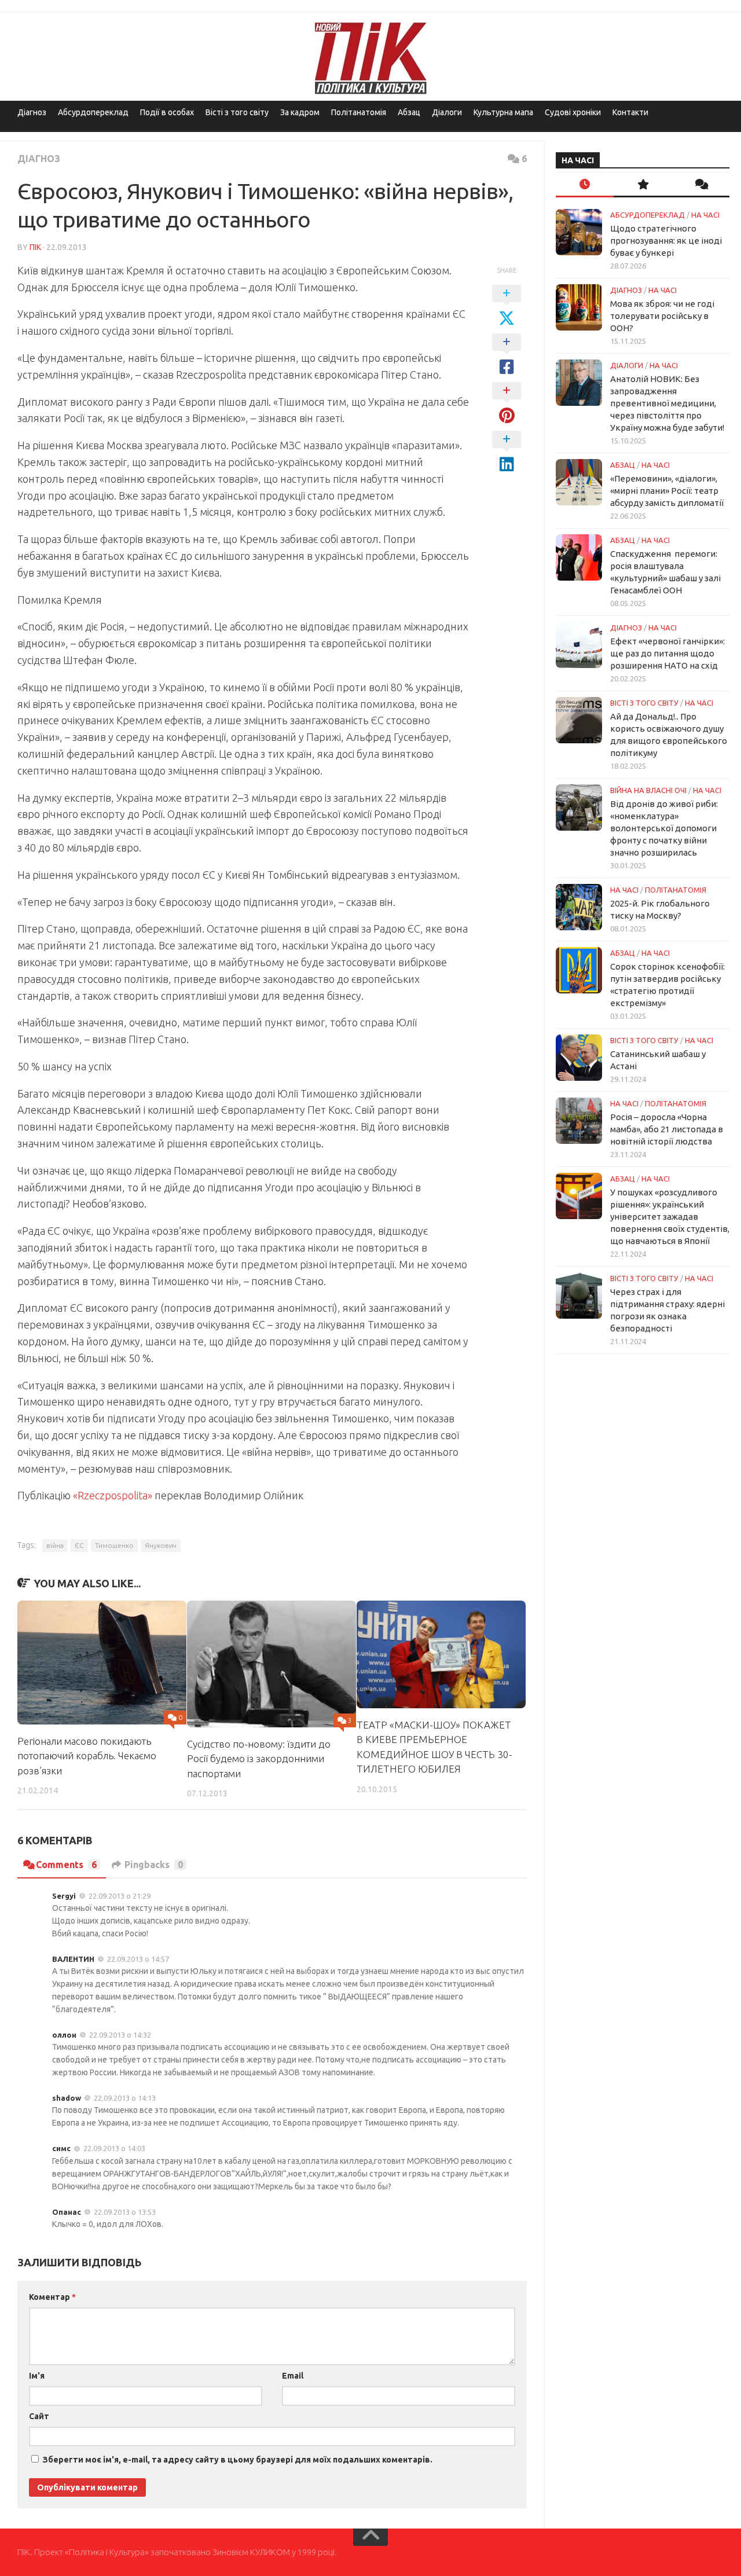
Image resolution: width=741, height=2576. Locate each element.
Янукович (161, 1545)
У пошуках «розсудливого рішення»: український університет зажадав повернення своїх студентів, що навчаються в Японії (670, 1217)
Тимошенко (114, 1545)
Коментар (52, 2297)
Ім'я (37, 2376)
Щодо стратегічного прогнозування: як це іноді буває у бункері (666, 241)
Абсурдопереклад (93, 112)
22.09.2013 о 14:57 (138, 1959)
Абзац (409, 112)
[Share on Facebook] (507, 355)
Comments (66, 1865)
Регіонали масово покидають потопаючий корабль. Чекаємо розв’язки (87, 1756)
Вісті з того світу (237, 112)
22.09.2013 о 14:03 (114, 2148)
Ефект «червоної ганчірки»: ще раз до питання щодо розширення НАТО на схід (667, 653)
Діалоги (447, 112)
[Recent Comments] (700, 185)
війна (55, 1545)
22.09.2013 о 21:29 (120, 1896)
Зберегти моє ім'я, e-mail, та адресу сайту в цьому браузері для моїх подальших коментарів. (238, 2460)
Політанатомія (359, 112)
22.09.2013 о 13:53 (125, 2212)
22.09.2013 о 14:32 (120, 2035)
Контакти (630, 112)
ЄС (79, 1545)
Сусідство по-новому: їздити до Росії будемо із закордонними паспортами (259, 1759)
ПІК (35, 247)
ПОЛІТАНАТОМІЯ (676, 890)
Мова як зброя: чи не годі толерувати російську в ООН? (662, 316)
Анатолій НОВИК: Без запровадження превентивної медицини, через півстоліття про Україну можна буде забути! (667, 403)
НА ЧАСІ (705, 215)
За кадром (300, 112)
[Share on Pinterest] (507, 403)
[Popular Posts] (643, 185)
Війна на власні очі (648, 790)
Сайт (39, 2416)
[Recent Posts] (585, 185)
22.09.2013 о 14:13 (125, 2098)
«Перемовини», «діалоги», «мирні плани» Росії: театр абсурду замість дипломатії (667, 491)
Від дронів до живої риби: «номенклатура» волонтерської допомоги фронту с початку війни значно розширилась (664, 828)
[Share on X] (507, 306)
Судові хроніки (573, 112)
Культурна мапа (503, 112)
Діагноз (32, 112)
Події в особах (167, 112)
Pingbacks (154, 1865)
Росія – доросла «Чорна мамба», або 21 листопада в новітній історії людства (667, 1129)
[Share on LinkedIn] (507, 452)
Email (293, 2376)
